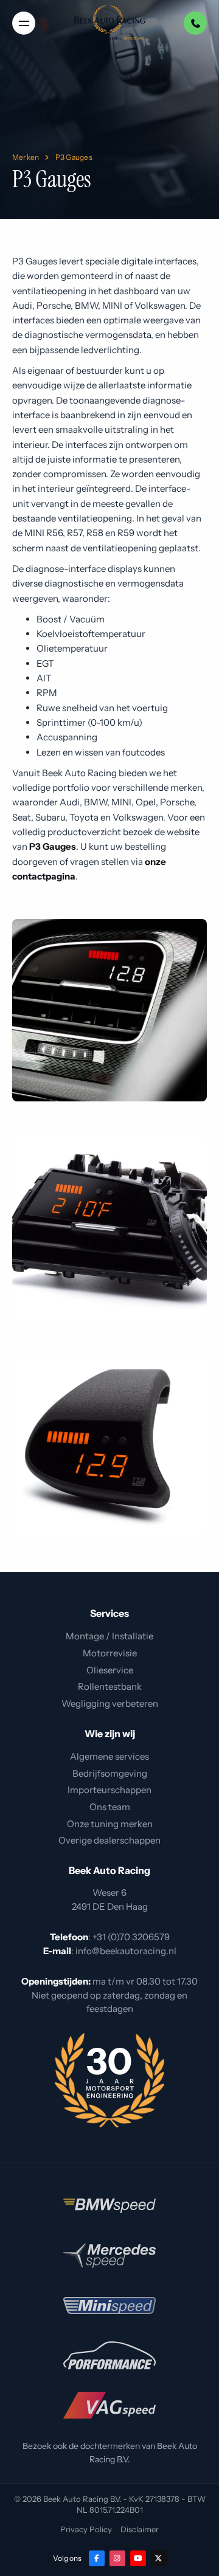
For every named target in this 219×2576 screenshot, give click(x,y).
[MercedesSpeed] (109, 2256)
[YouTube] (138, 2558)
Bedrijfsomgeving (110, 1773)
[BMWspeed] (109, 2206)
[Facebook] (97, 2558)
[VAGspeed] (109, 2405)
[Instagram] (117, 2558)
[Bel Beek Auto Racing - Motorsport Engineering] (195, 23)
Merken (26, 157)
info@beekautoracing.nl (126, 1951)
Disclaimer (140, 2529)
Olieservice (110, 1670)
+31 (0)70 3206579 (131, 1937)
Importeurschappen (109, 1790)
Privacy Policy (86, 2529)
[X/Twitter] (159, 2558)
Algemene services (109, 1756)
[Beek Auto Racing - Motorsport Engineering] (109, 23)
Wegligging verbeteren (110, 1703)
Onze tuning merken (110, 1824)
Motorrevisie (110, 1653)
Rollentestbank (110, 1686)
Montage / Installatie (109, 1636)
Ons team (110, 1807)
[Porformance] (109, 2355)
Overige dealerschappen (109, 1840)
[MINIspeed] (109, 2306)
